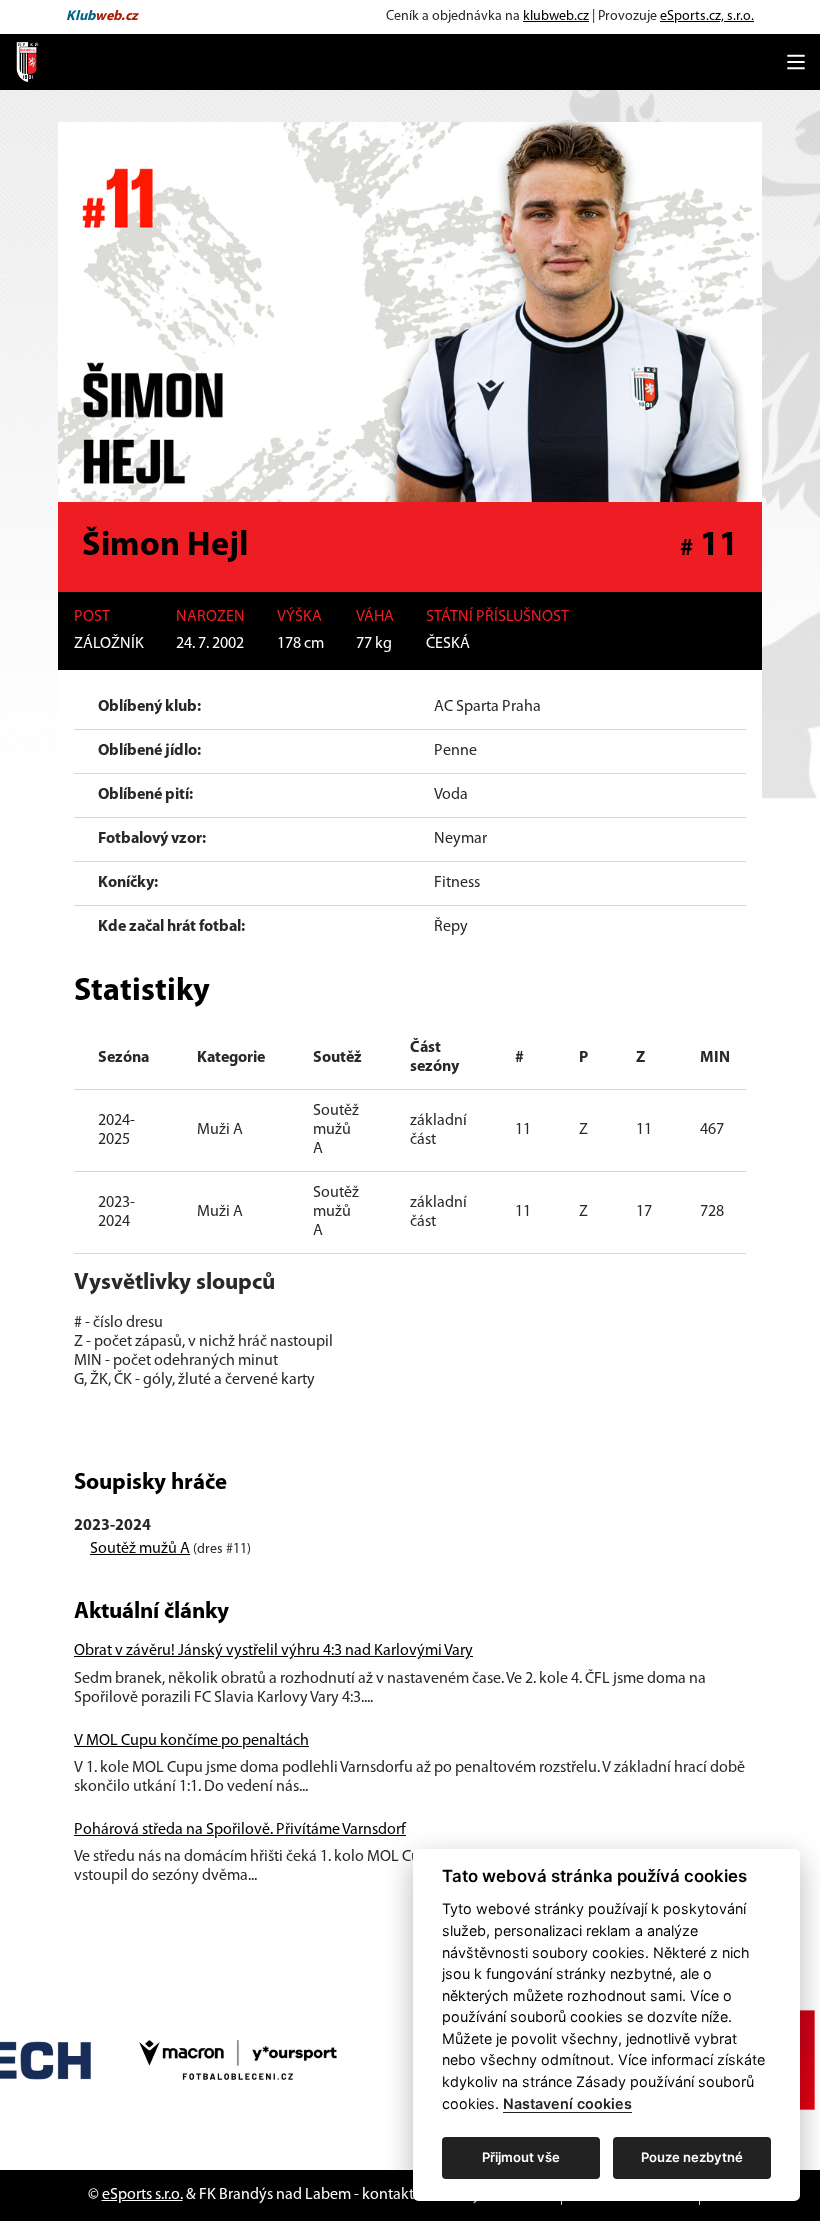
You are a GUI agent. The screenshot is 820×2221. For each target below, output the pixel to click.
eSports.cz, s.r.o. (707, 16)
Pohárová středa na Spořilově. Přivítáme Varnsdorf (240, 1830)
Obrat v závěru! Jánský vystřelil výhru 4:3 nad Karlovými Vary (273, 1651)
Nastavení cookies (567, 2103)
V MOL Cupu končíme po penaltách (191, 1741)
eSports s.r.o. (142, 2195)
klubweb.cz (556, 16)
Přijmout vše (521, 2157)
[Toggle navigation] (796, 62)
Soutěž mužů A (140, 1549)
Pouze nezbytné (692, 2157)
